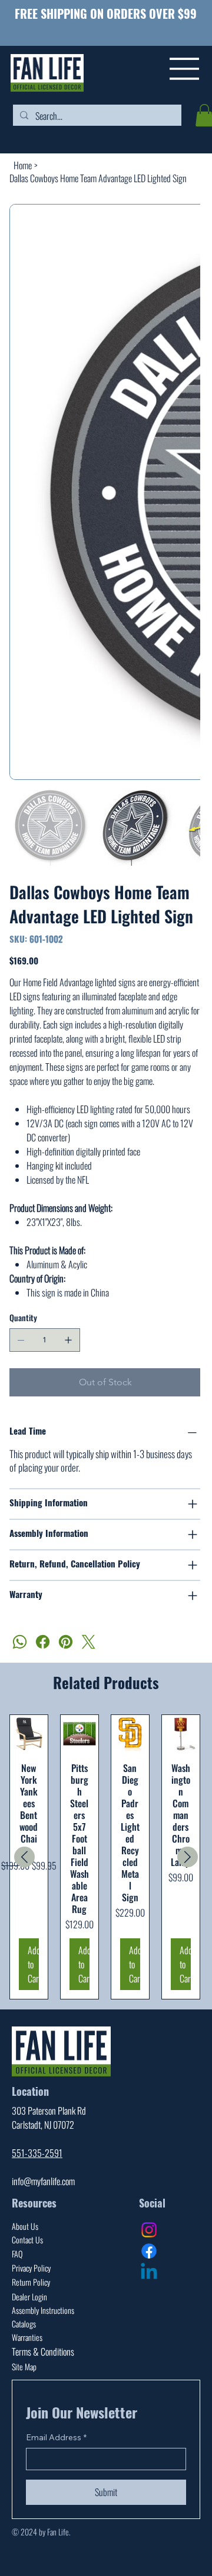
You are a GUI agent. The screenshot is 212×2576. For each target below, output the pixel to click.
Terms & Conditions (43, 2351)
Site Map (24, 2366)
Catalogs (24, 2324)
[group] (106, 1857)
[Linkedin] (149, 2273)
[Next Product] (188, 1857)
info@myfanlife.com (43, 2181)
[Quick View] (29, 1734)
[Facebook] (43, 1642)
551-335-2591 (37, 2153)
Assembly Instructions (43, 2310)
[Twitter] (89, 1642)
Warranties (27, 2337)
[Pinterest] (66, 1642)
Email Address (56, 2437)
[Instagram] (149, 2230)
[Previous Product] (24, 1857)
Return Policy (31, 2282)
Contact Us (27, 2240)
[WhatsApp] (20, 1642)
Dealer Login (29, 2297)
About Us (25, 2226)
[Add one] (68, 1340)
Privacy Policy (31, 2268)
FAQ (17, 2254)
